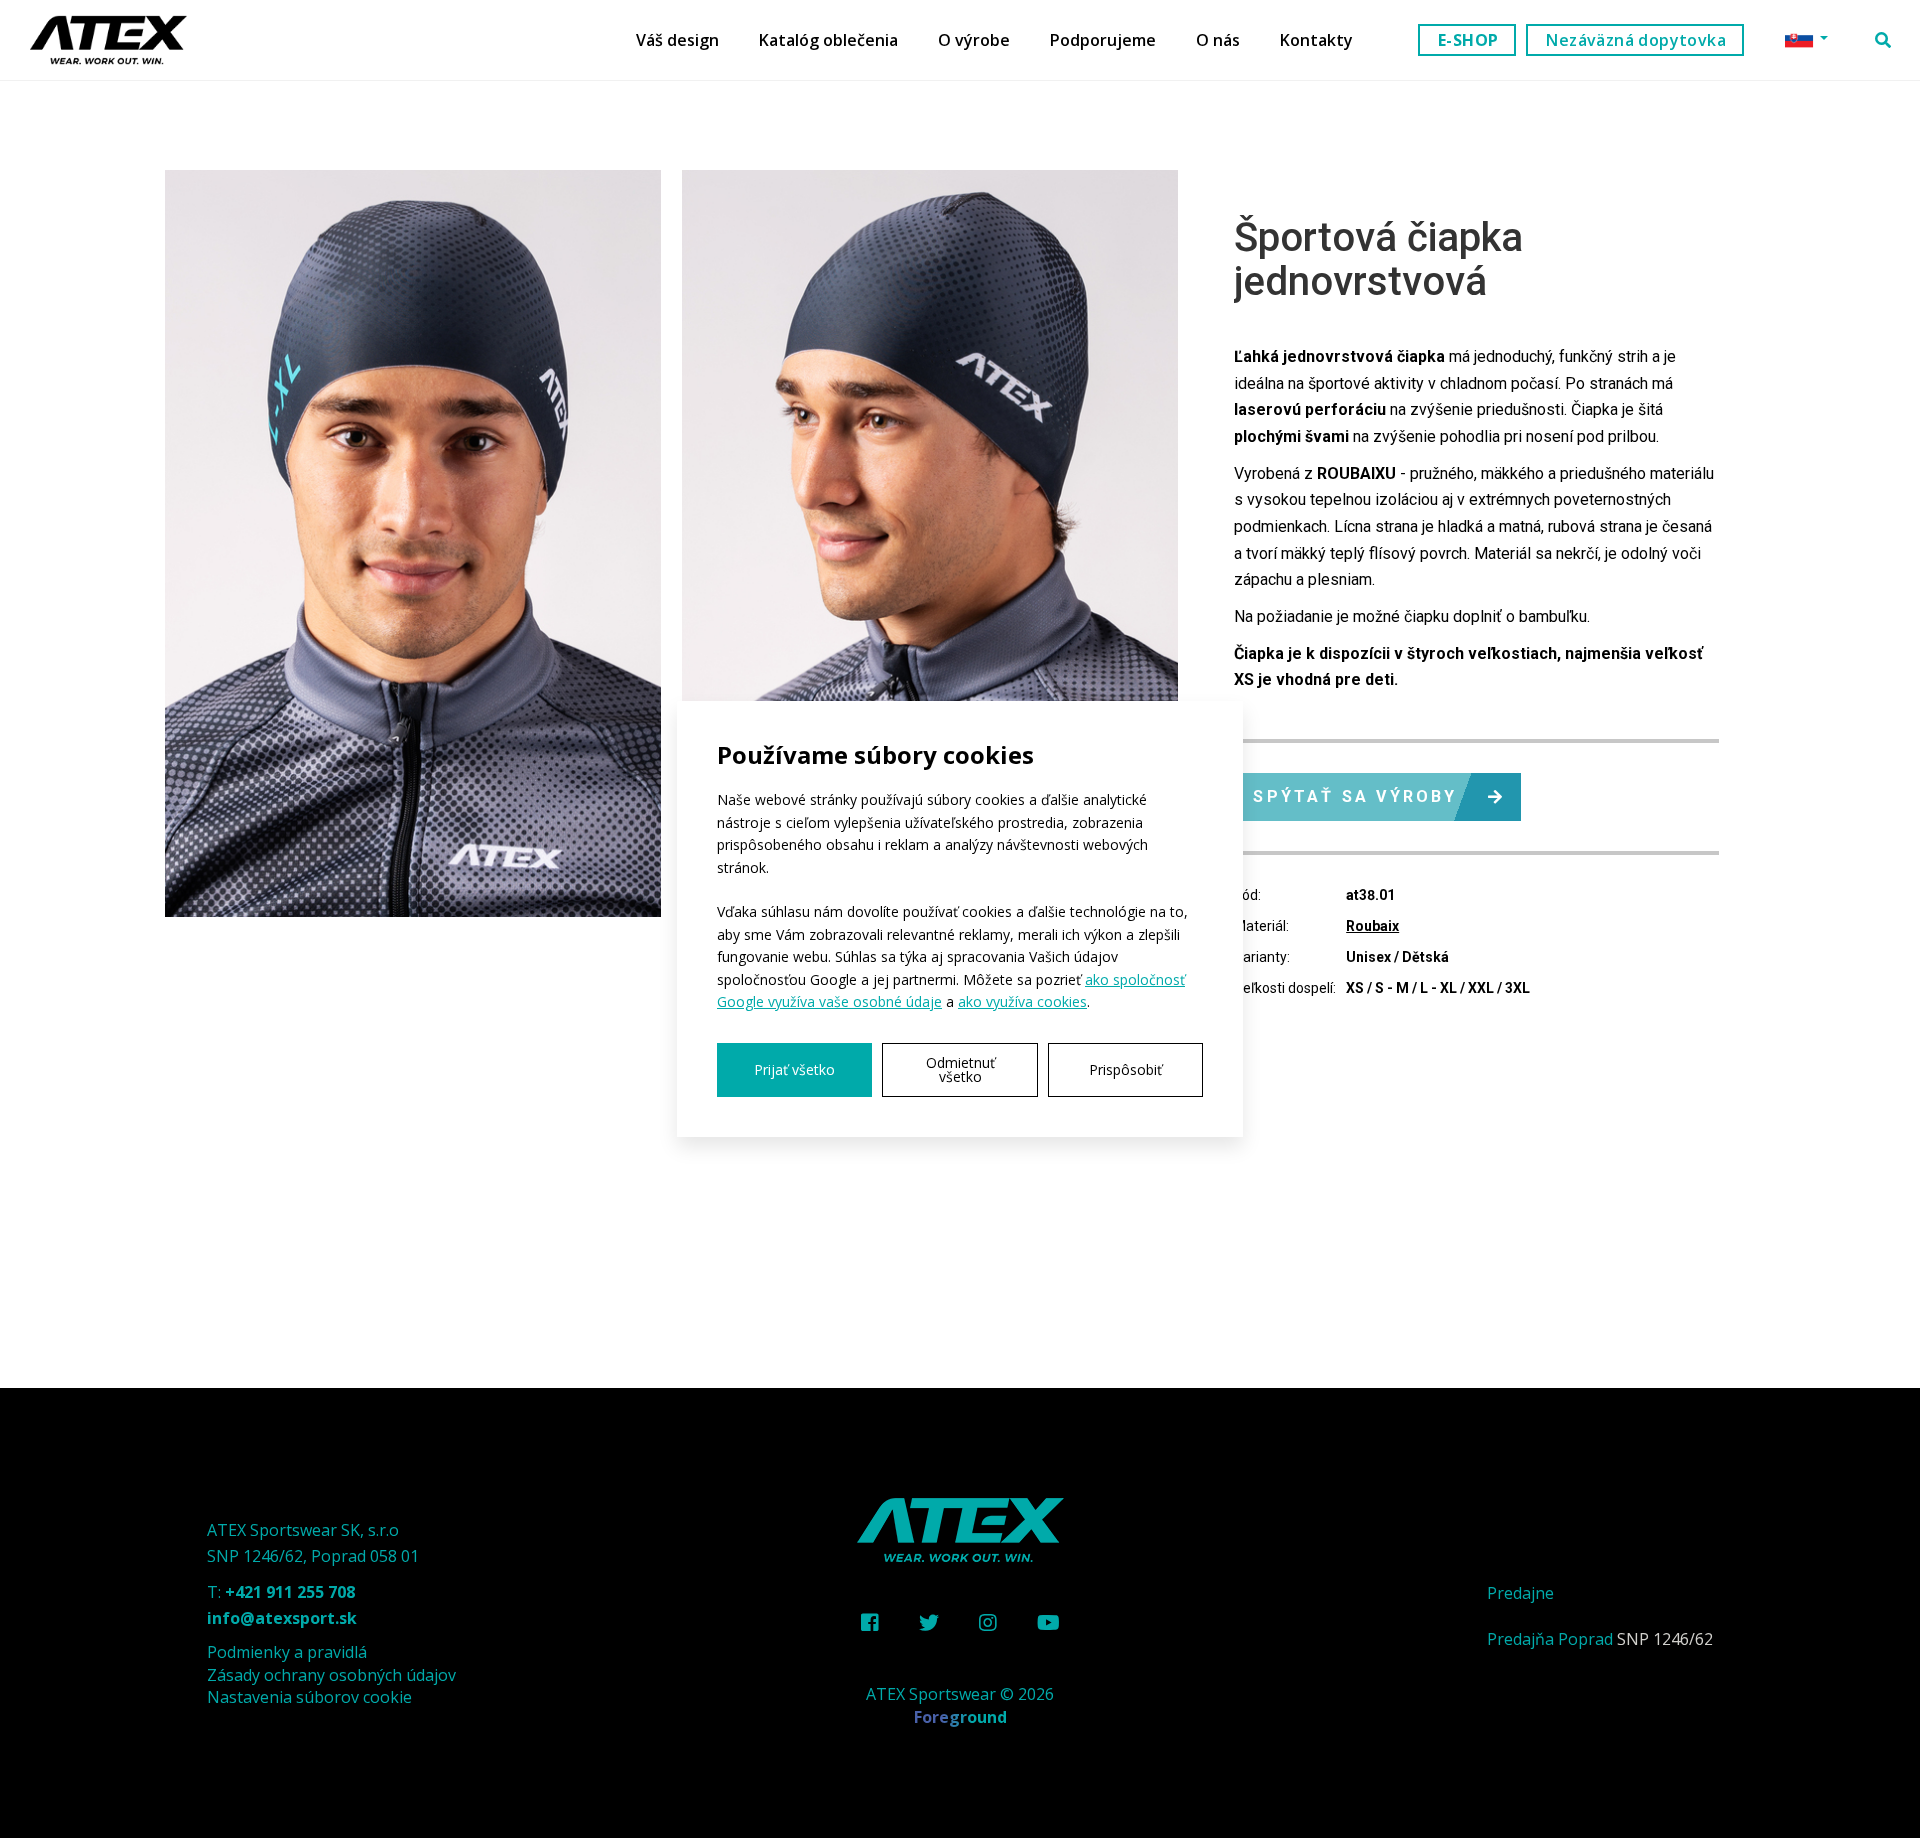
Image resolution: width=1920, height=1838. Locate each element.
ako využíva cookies (1022, 1001)
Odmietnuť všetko (960, 1069)
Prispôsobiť (1125, 1069)
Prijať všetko (794, 1069)
